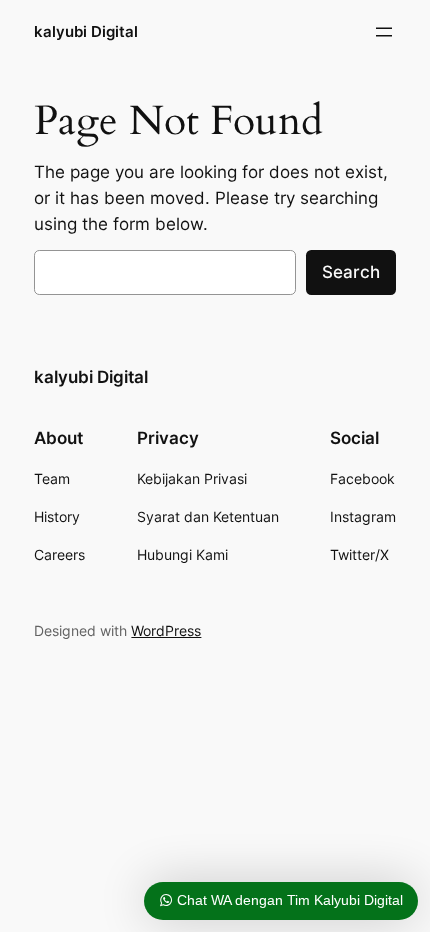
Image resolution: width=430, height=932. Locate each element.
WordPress (166, 630)
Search (351, 272)
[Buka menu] (384, 32)
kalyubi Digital (86, 32)
